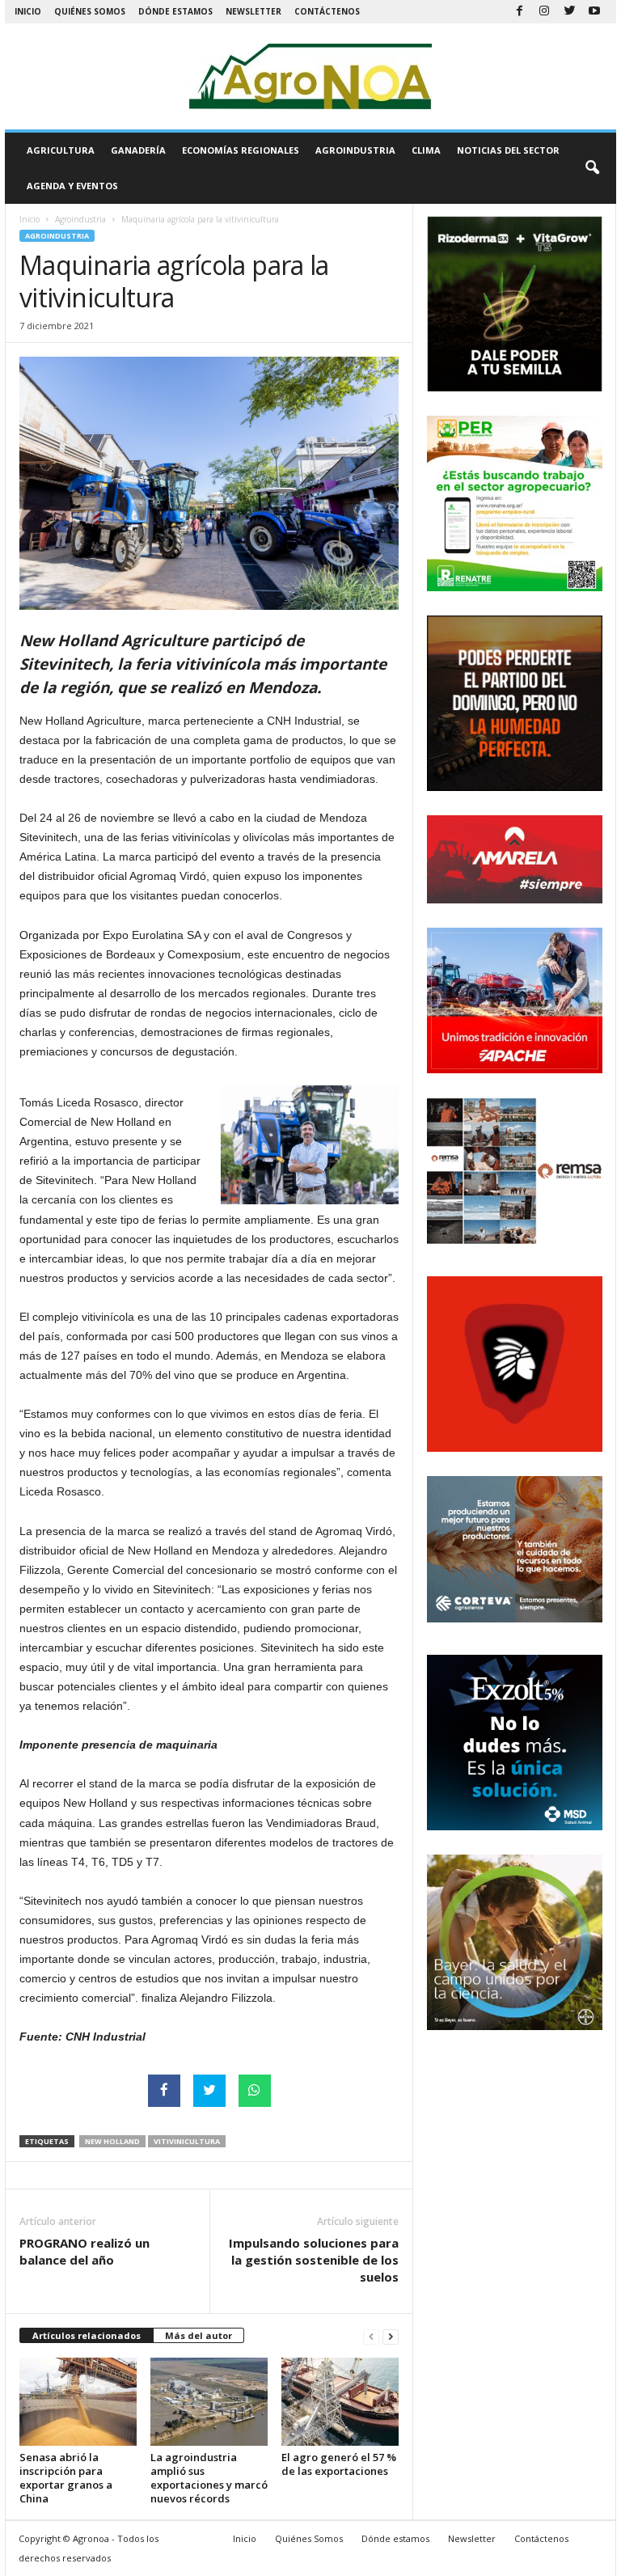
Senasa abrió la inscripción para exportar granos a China (66, 2478)
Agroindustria (355, 150)
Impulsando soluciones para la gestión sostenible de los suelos (314, 2260)
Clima (426, 150)
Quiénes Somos (90, 11)
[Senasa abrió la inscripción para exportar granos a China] (78, 2401)
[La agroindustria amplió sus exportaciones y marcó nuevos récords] (209, 2401)
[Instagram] (544, 12)
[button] (592, 168)
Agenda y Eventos (72, 186)
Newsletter (253, 11)
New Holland (112, 2141)
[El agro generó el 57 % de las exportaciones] (340, 2401)
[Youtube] (594, 12)
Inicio (28, 11)
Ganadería (138, 150)
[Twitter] (569, 12)
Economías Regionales (241, 150)
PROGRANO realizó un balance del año (84, 2251)
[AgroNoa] (310, 76)
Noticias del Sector (508, 150)
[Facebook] (519, 12)
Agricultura (61, 150)
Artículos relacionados (87, 2335)
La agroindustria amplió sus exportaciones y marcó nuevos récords (209, 2478)
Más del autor (199, 2335)
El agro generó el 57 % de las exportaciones (339, 2464)
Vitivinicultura (187, 2141)
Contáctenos (327, 11)
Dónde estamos (175, 11)
